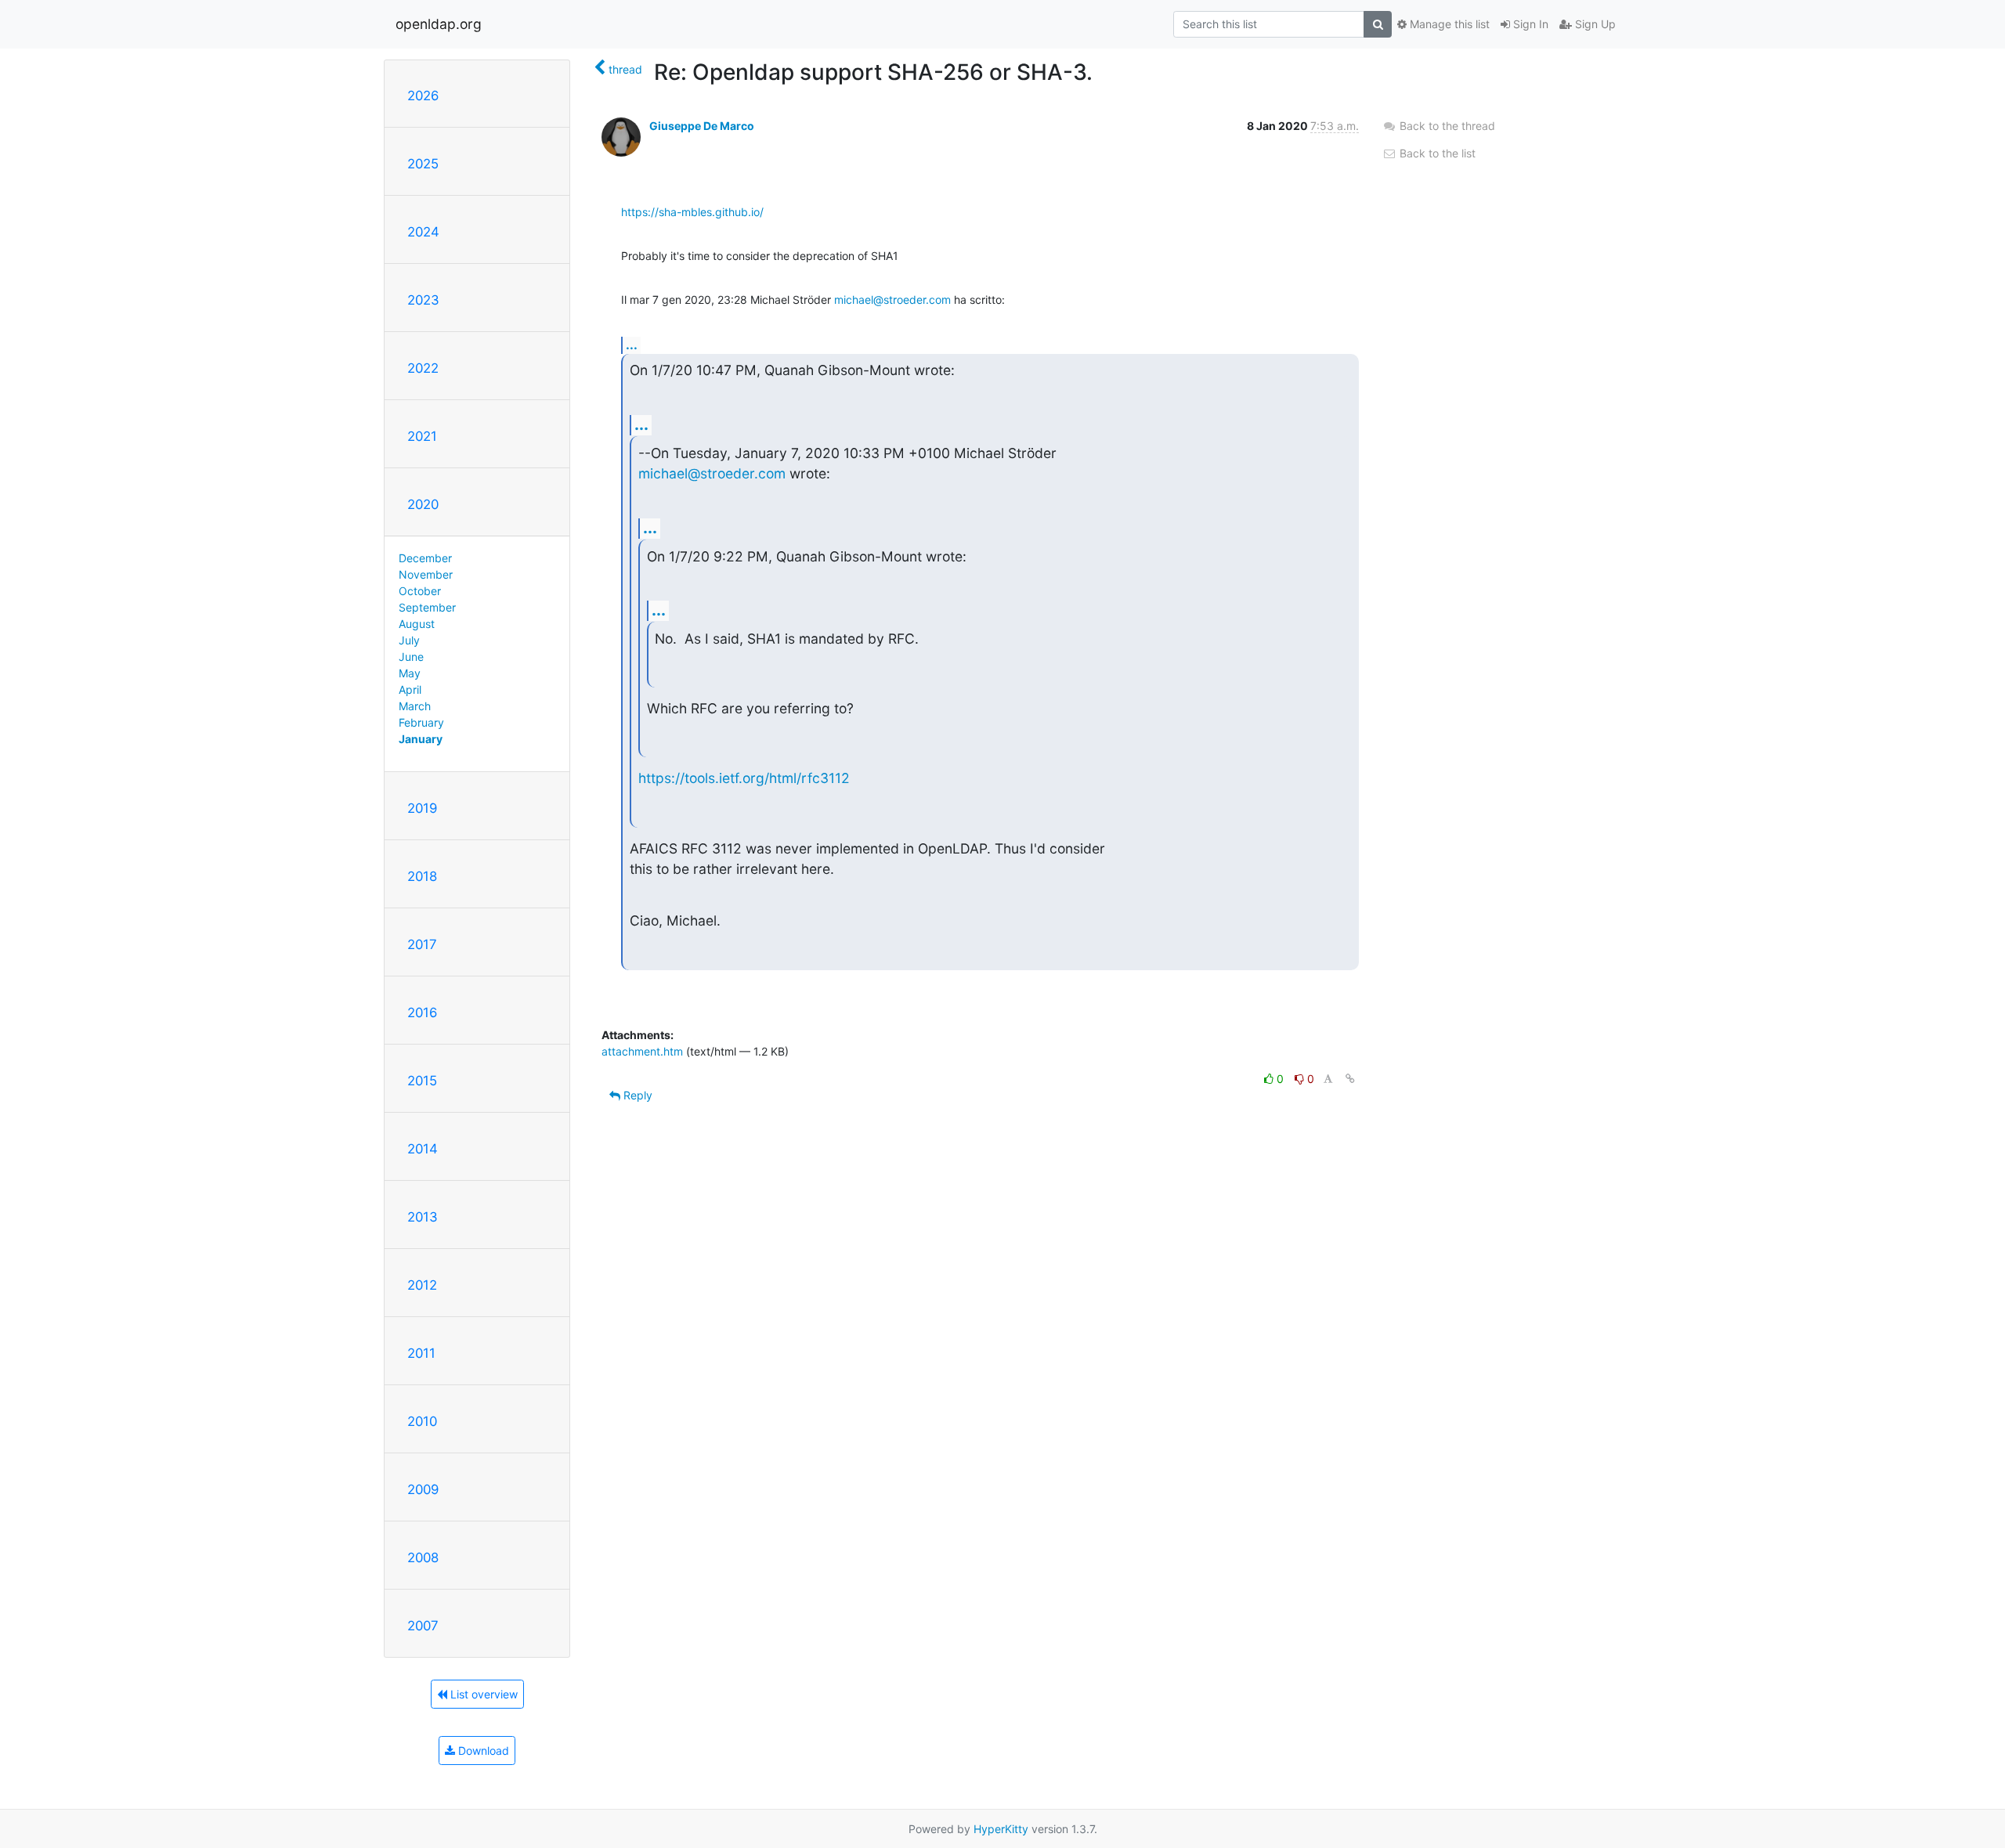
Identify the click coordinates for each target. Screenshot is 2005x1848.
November (426, 574)
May (410, 673)
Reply (636, 1095)
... (632, 345)
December (425, 558)
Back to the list (1436, 153)
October (420, 591)
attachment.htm (642, 1051)
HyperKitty (1001, 1829)
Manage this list (1448, 24)
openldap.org (439, 24)
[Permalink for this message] (1350, 1079)
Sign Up (1594, 24)
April (410, 689)
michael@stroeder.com (892, 300)
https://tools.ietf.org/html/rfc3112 (744, 778)
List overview (482, 1694)
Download (482, 1751)
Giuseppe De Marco (702, 126)
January (421, 739)
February (421, 722)
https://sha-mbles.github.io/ (692, 212)
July (409, 640)
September (427, 607)
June (411, 657)
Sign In (1529, 24)
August (417, 624)
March (415, 706)
